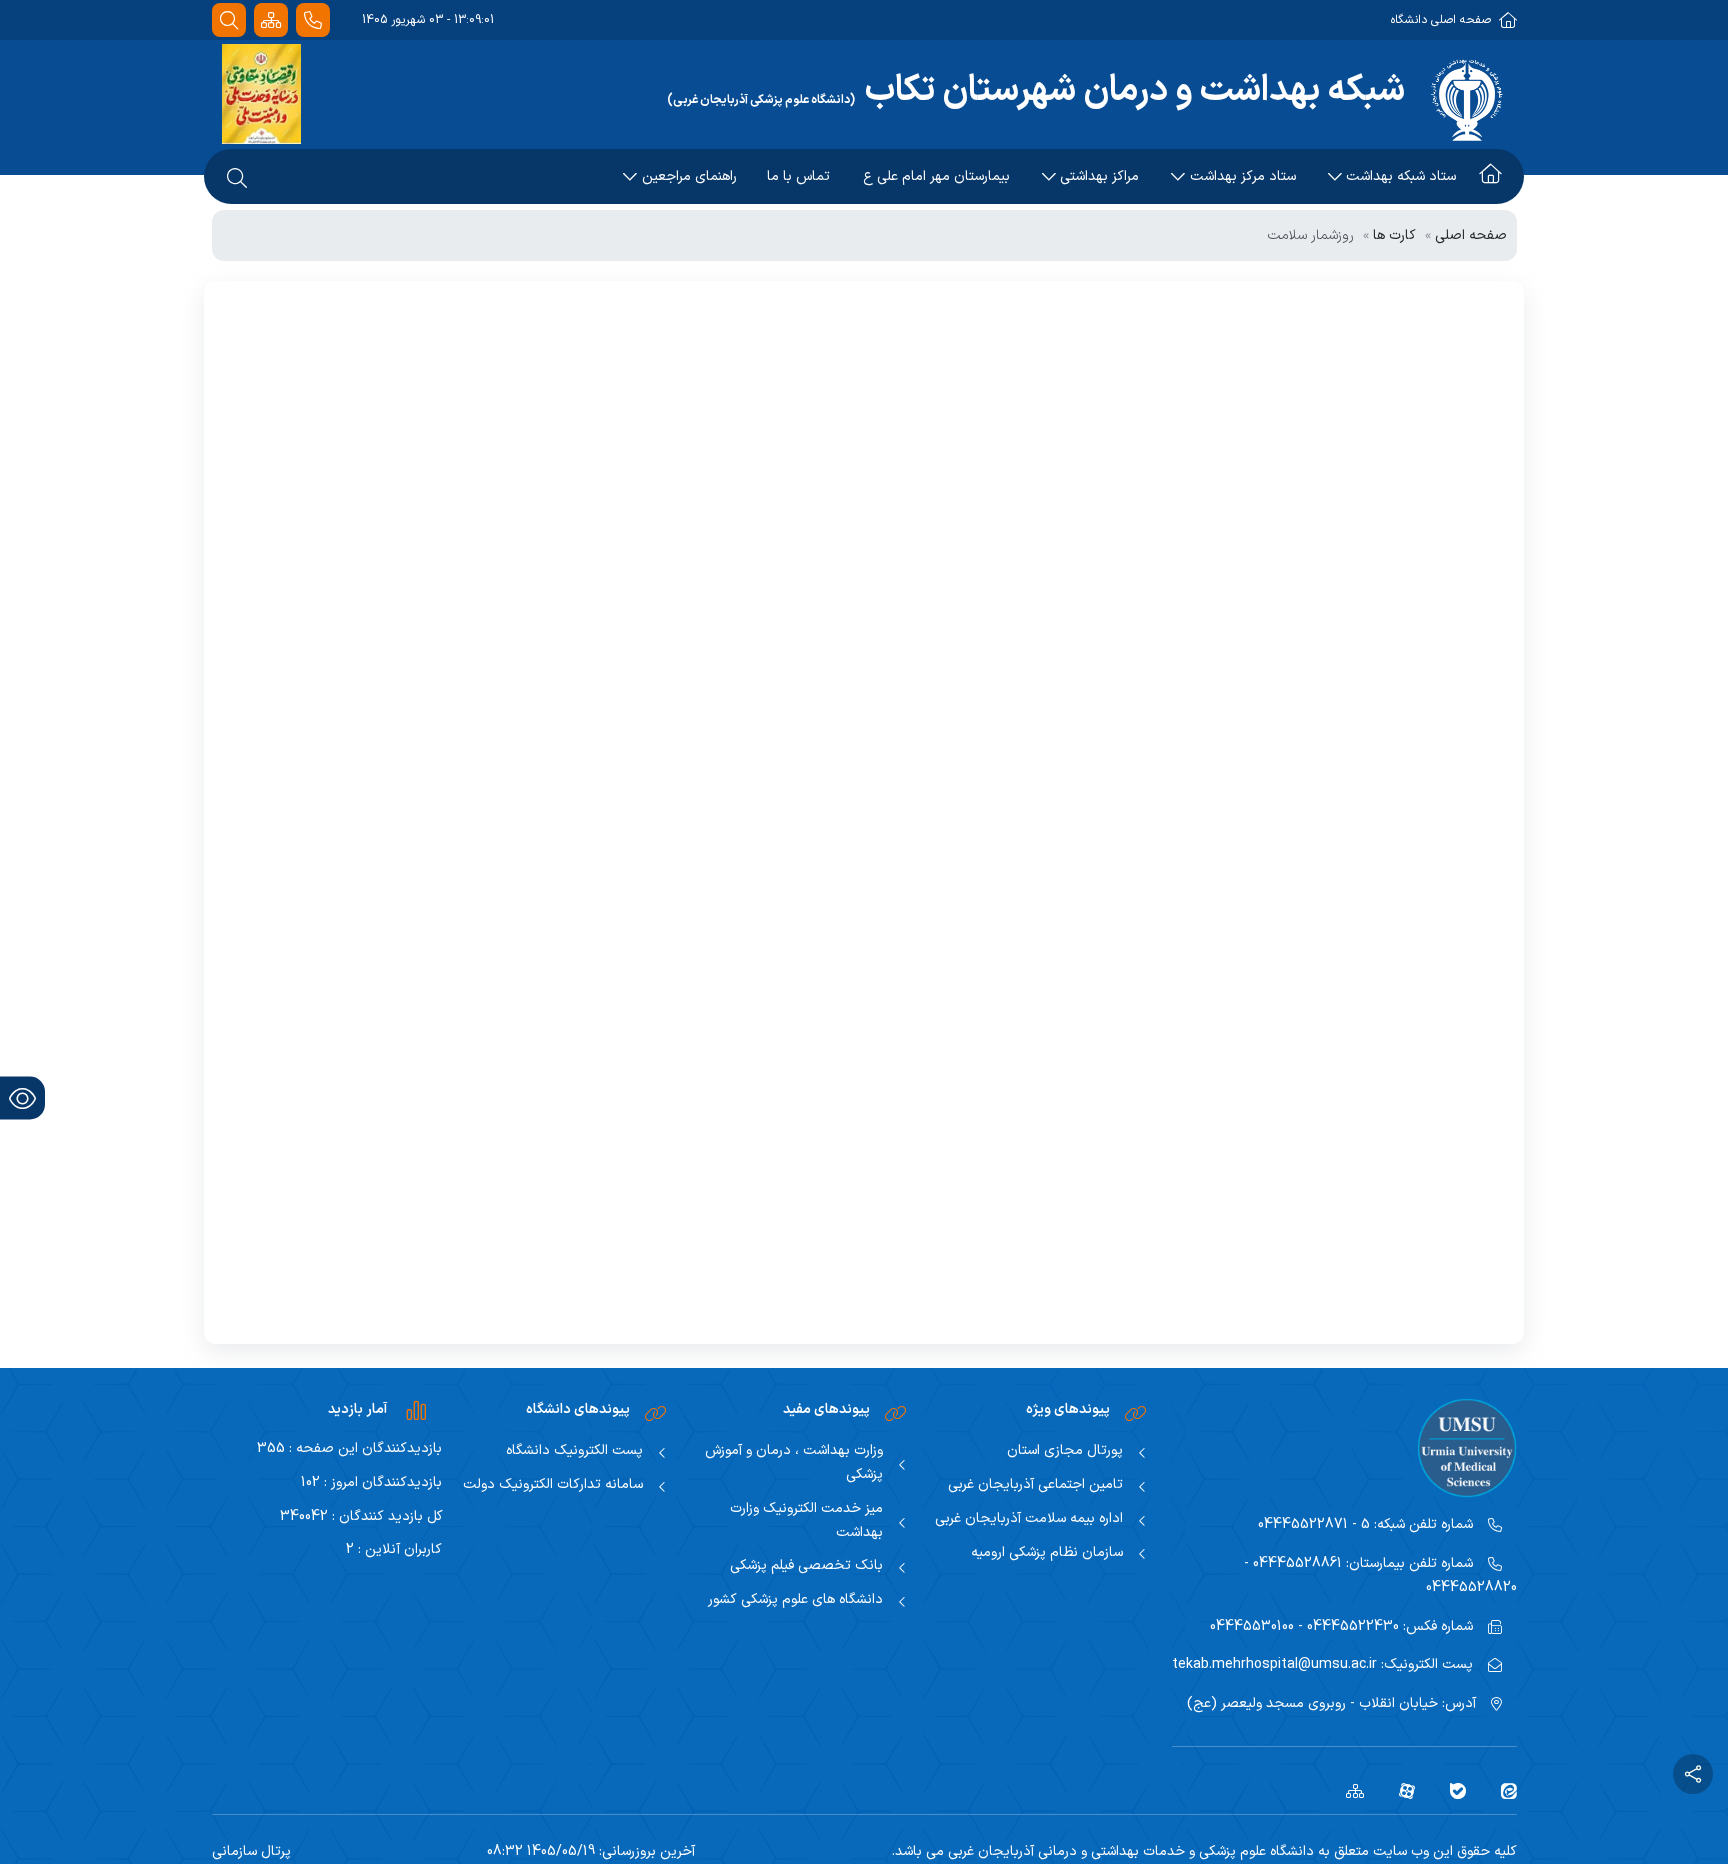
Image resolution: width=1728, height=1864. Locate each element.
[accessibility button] (22, 1098)
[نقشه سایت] (271, 20)
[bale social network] (1450, 1790)
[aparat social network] (1399, 1790)
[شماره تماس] (313, 20)
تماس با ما (798, 176)
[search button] (237, 177)
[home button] (1490, 177)
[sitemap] (1347, 1790)
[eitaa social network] (1501, 1790)
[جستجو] (229, 20)
